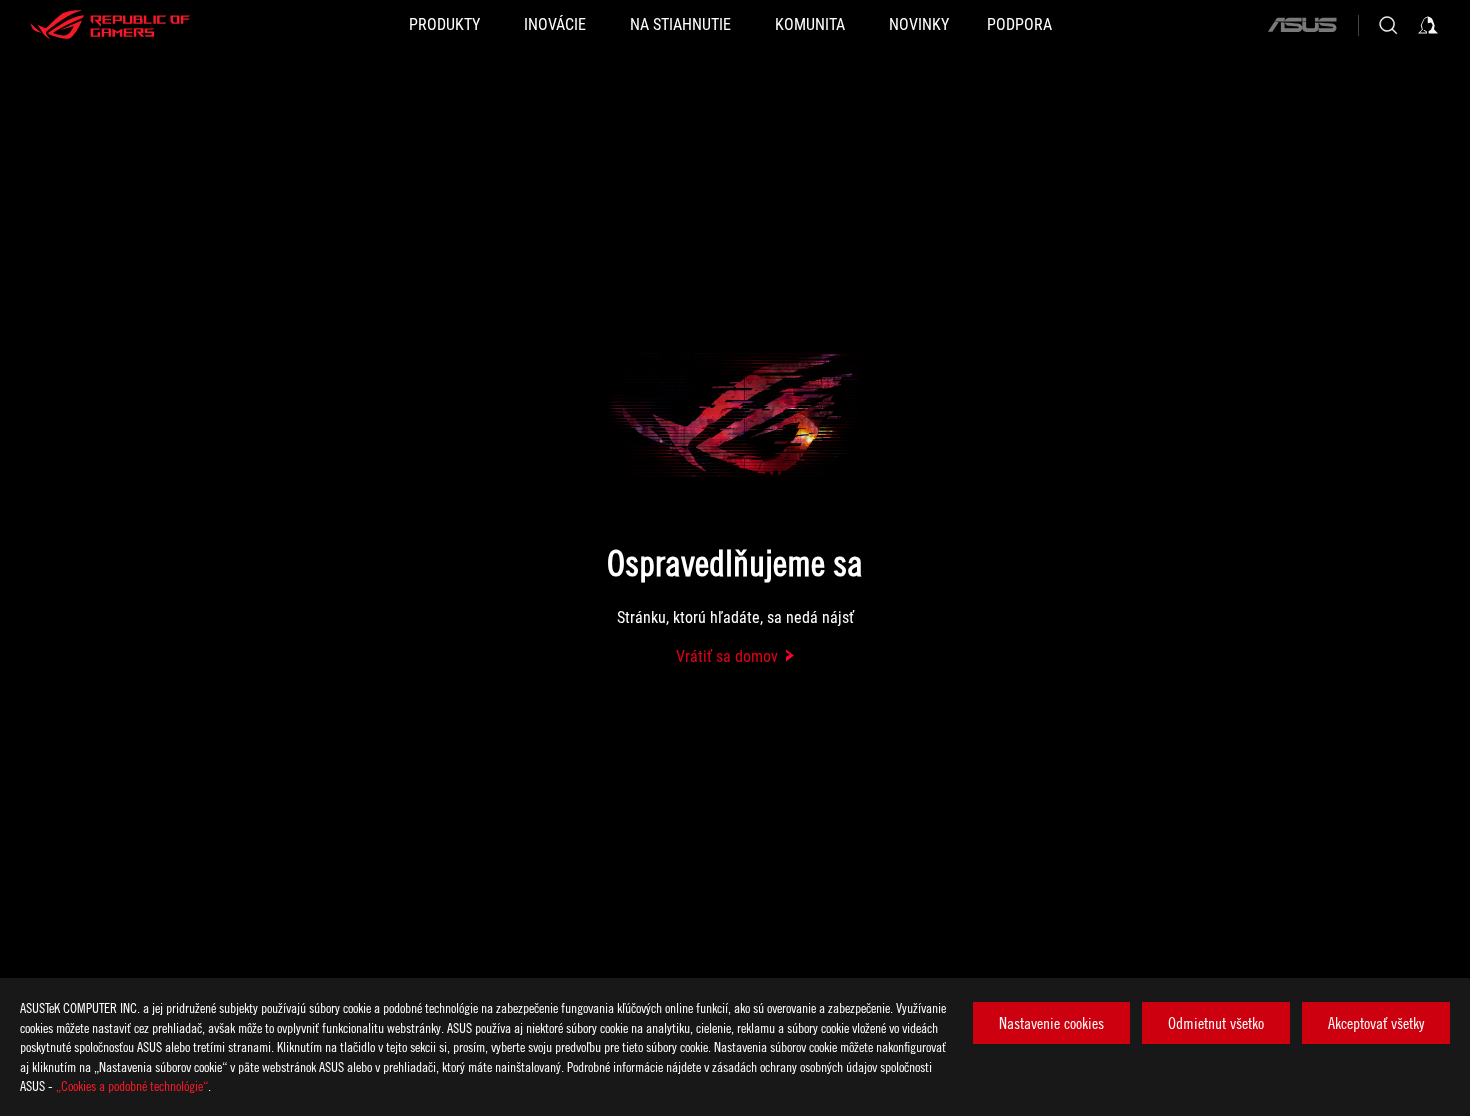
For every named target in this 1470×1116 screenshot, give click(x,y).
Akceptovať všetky (1376, 1023)
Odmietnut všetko (1216, 1023)
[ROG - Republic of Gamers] (110, 25)
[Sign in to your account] (1428, 25)
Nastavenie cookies (1051, 1023)
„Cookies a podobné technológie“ (132, 1085)
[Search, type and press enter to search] (1388, 25)
